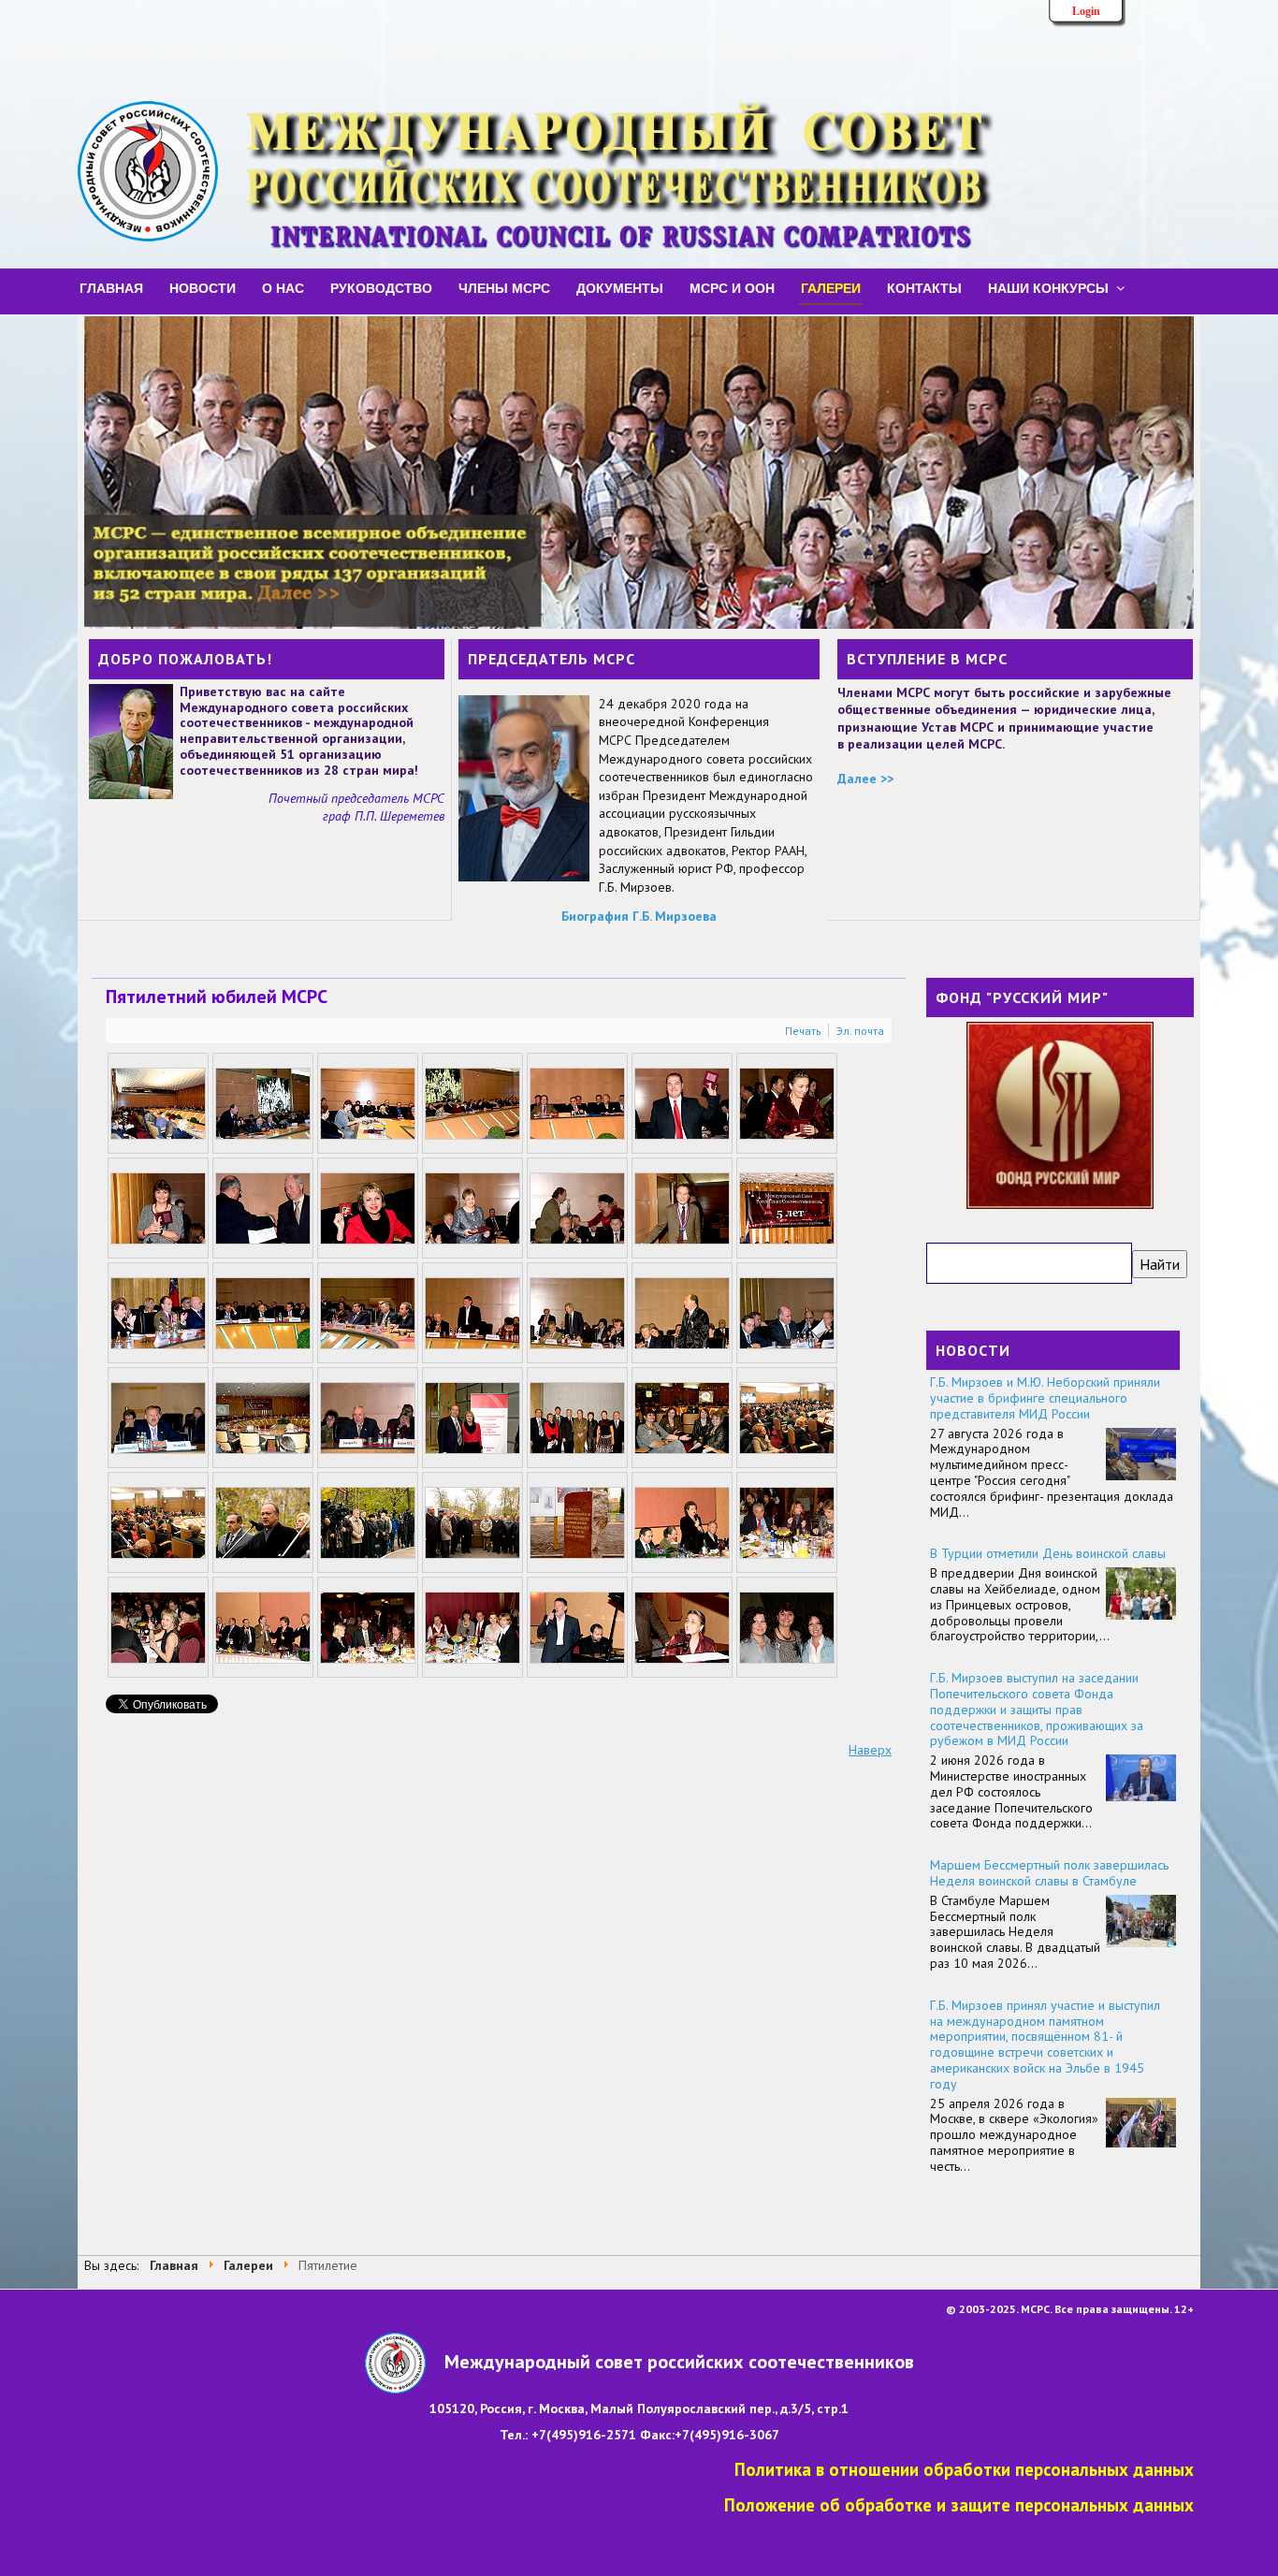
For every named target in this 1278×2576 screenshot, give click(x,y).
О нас (283, 287)
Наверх (870, 1750)
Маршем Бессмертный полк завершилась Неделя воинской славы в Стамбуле (1049, 1873)
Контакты (924, 287)
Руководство (381, 287)
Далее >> (865, 779)
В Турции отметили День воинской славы (1048, 1553)
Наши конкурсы (1048, 287)
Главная (111, 287)
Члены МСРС (504, 287)
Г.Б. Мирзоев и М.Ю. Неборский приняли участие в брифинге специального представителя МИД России (1045, 1398)
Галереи (831, 287)
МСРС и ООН (732, 287)
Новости (203, 287)
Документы (620, 287)
